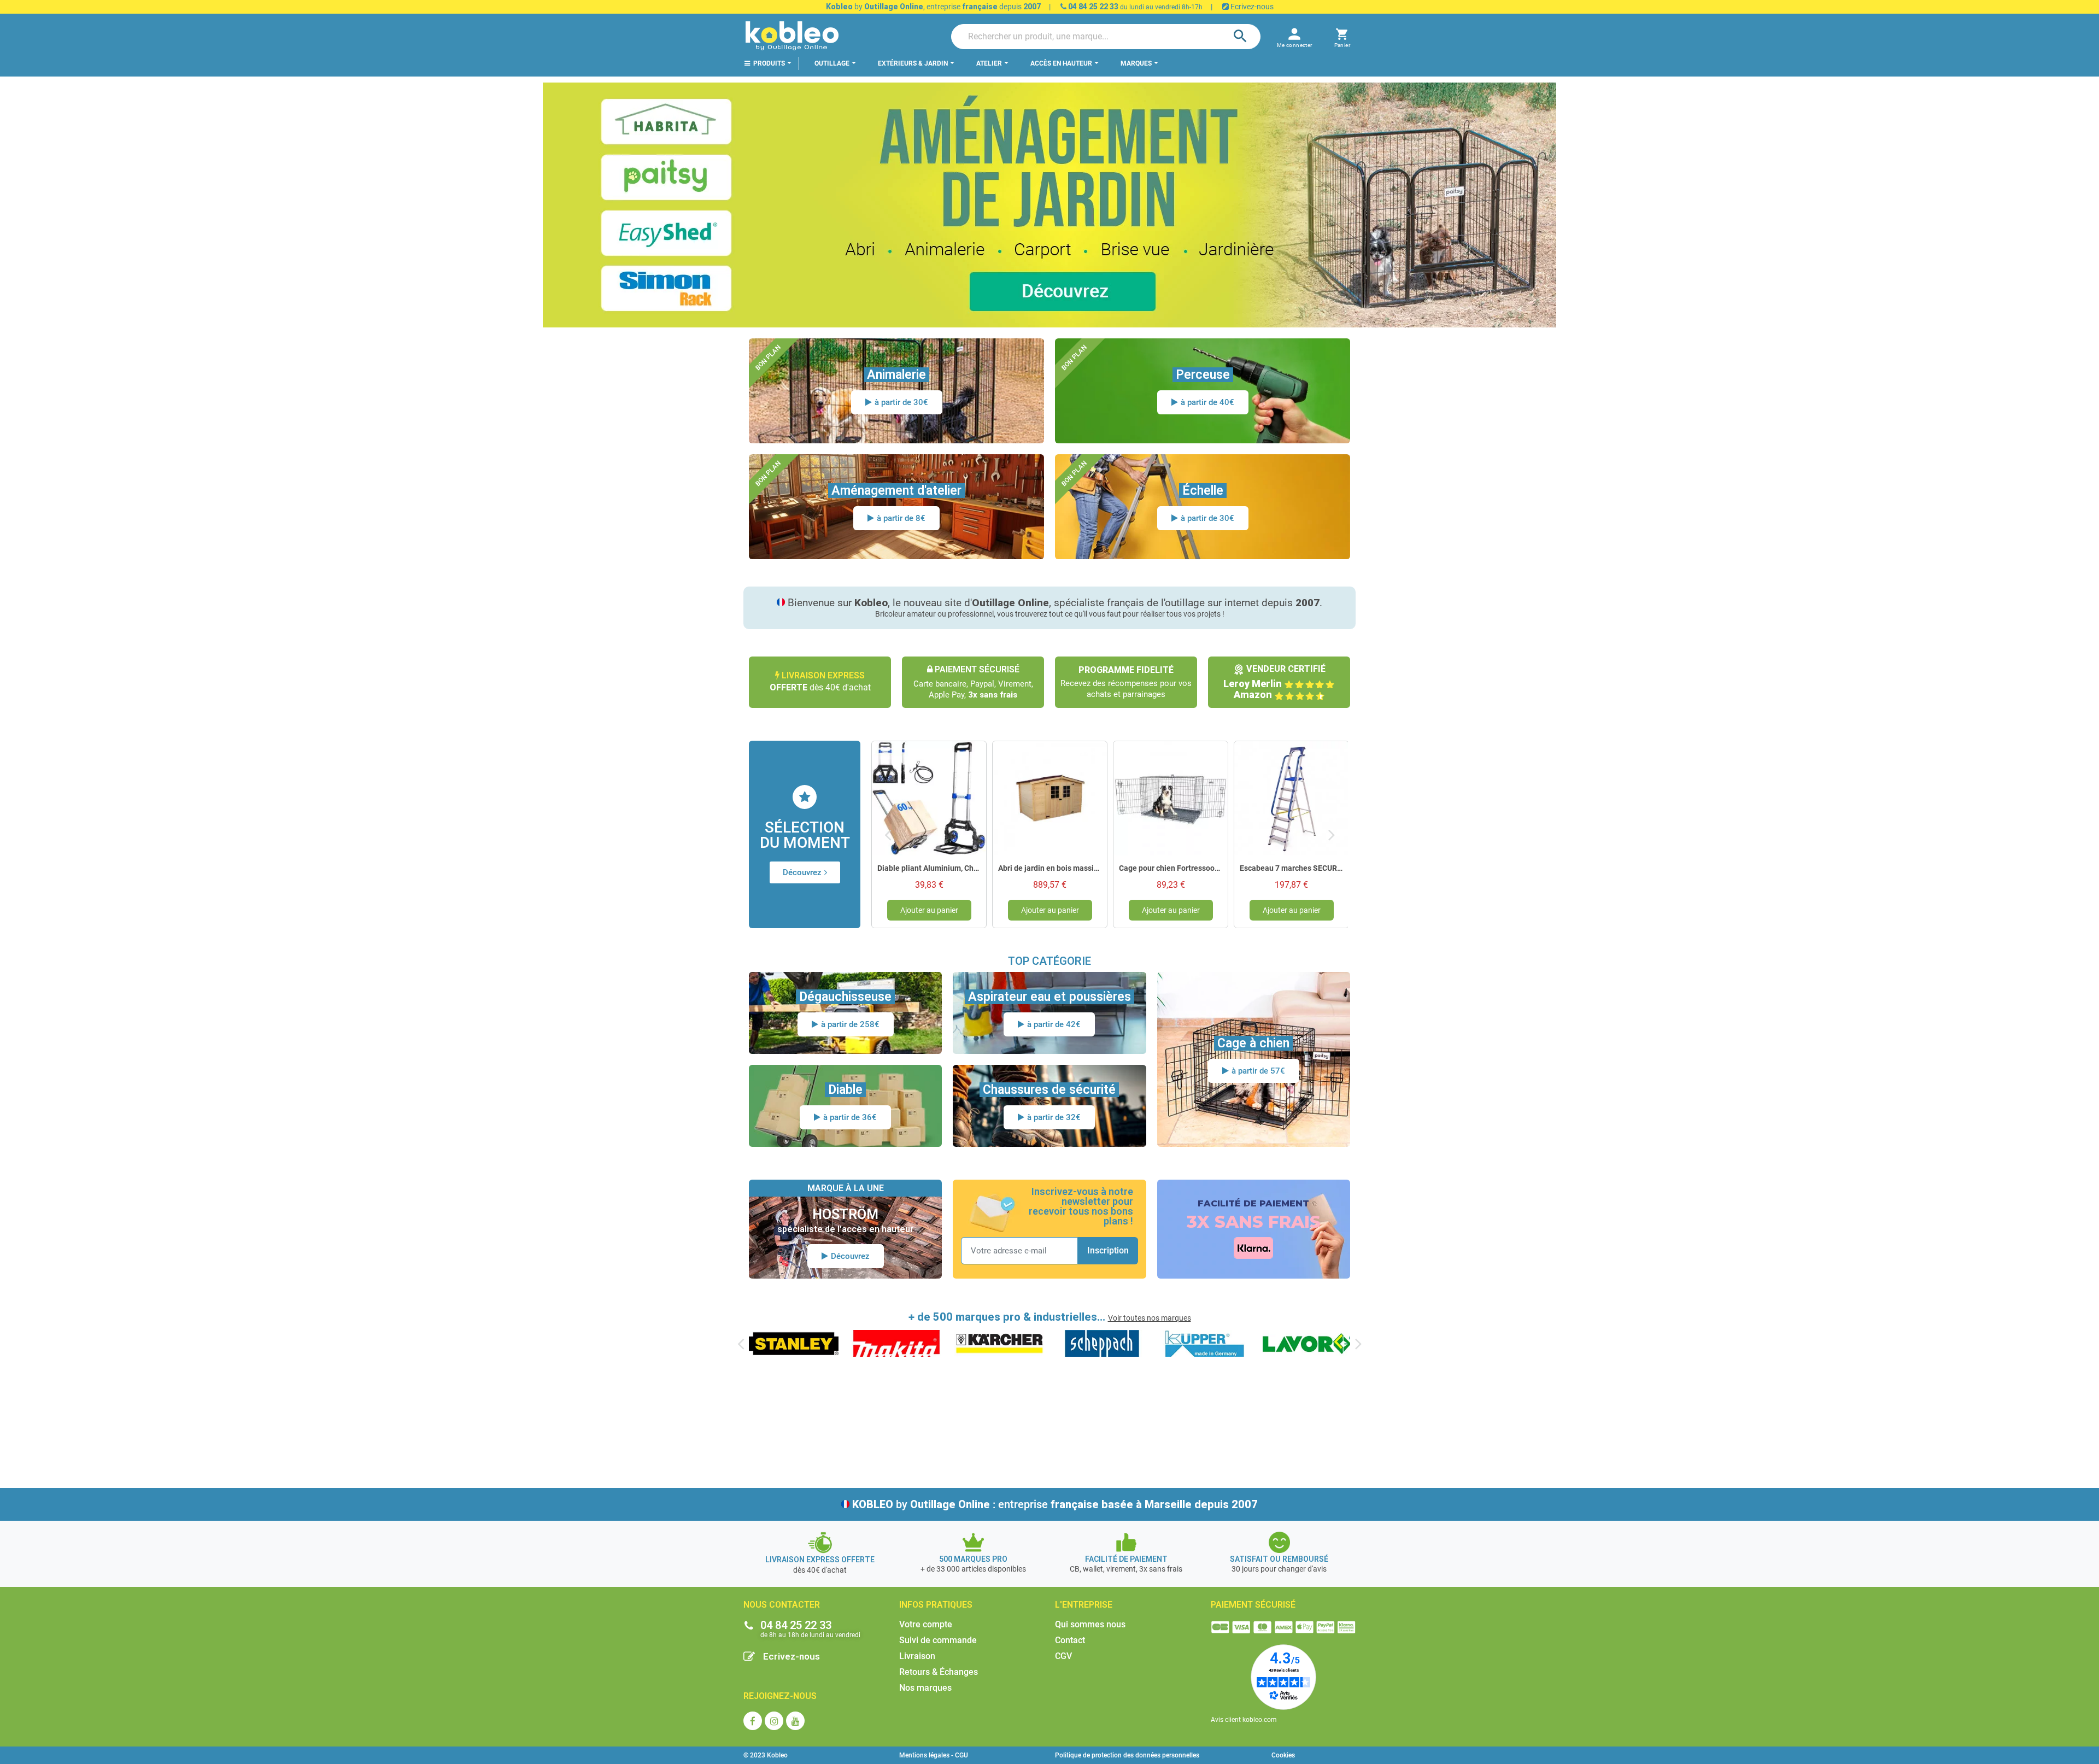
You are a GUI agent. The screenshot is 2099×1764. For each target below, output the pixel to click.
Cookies (1283, 1755)
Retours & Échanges (939, 1672)
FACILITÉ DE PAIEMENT (1253, 1203)
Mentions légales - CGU (934, 1755)
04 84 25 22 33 (1092, 7)
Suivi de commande (938, 1640)
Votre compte (926, 1624)
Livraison (917, 1656)
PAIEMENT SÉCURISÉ (1253, 1605)
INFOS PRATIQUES (936, 1605)
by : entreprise (1055, 1504)
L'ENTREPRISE (1084, 1605)
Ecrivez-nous (1251, 7)
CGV (1063, 1656)
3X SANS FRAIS (1254, 1222)
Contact (1070, 1640)
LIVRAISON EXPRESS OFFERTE (820, 1560)
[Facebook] (753, 1721)
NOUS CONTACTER (782, 1605)
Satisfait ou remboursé (1279, 1559)
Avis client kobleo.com (1244, 1720)
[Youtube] (795, 1721)
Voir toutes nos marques (1150, 1318)
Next (1332, 834)
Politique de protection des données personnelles (1127, 1755)
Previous (888, 834)
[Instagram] (774, 1721)
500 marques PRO (973, 1559)
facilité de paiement (1126, 1559)
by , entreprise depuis (933, 7)
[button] (1342, 36)
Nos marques (925, 1688)
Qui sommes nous (1090, 1624)
